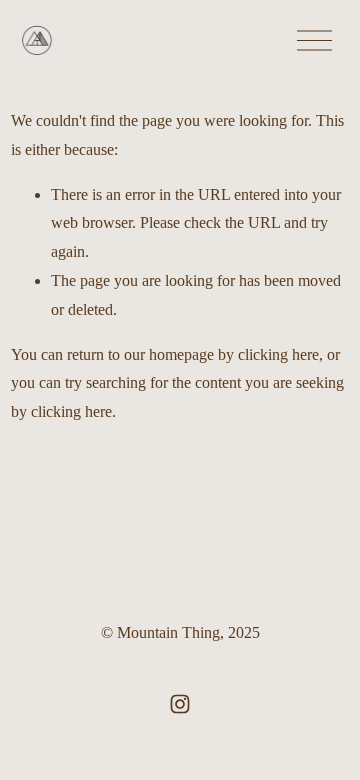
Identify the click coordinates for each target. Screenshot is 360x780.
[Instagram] (180, 704)
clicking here (278, 354)
